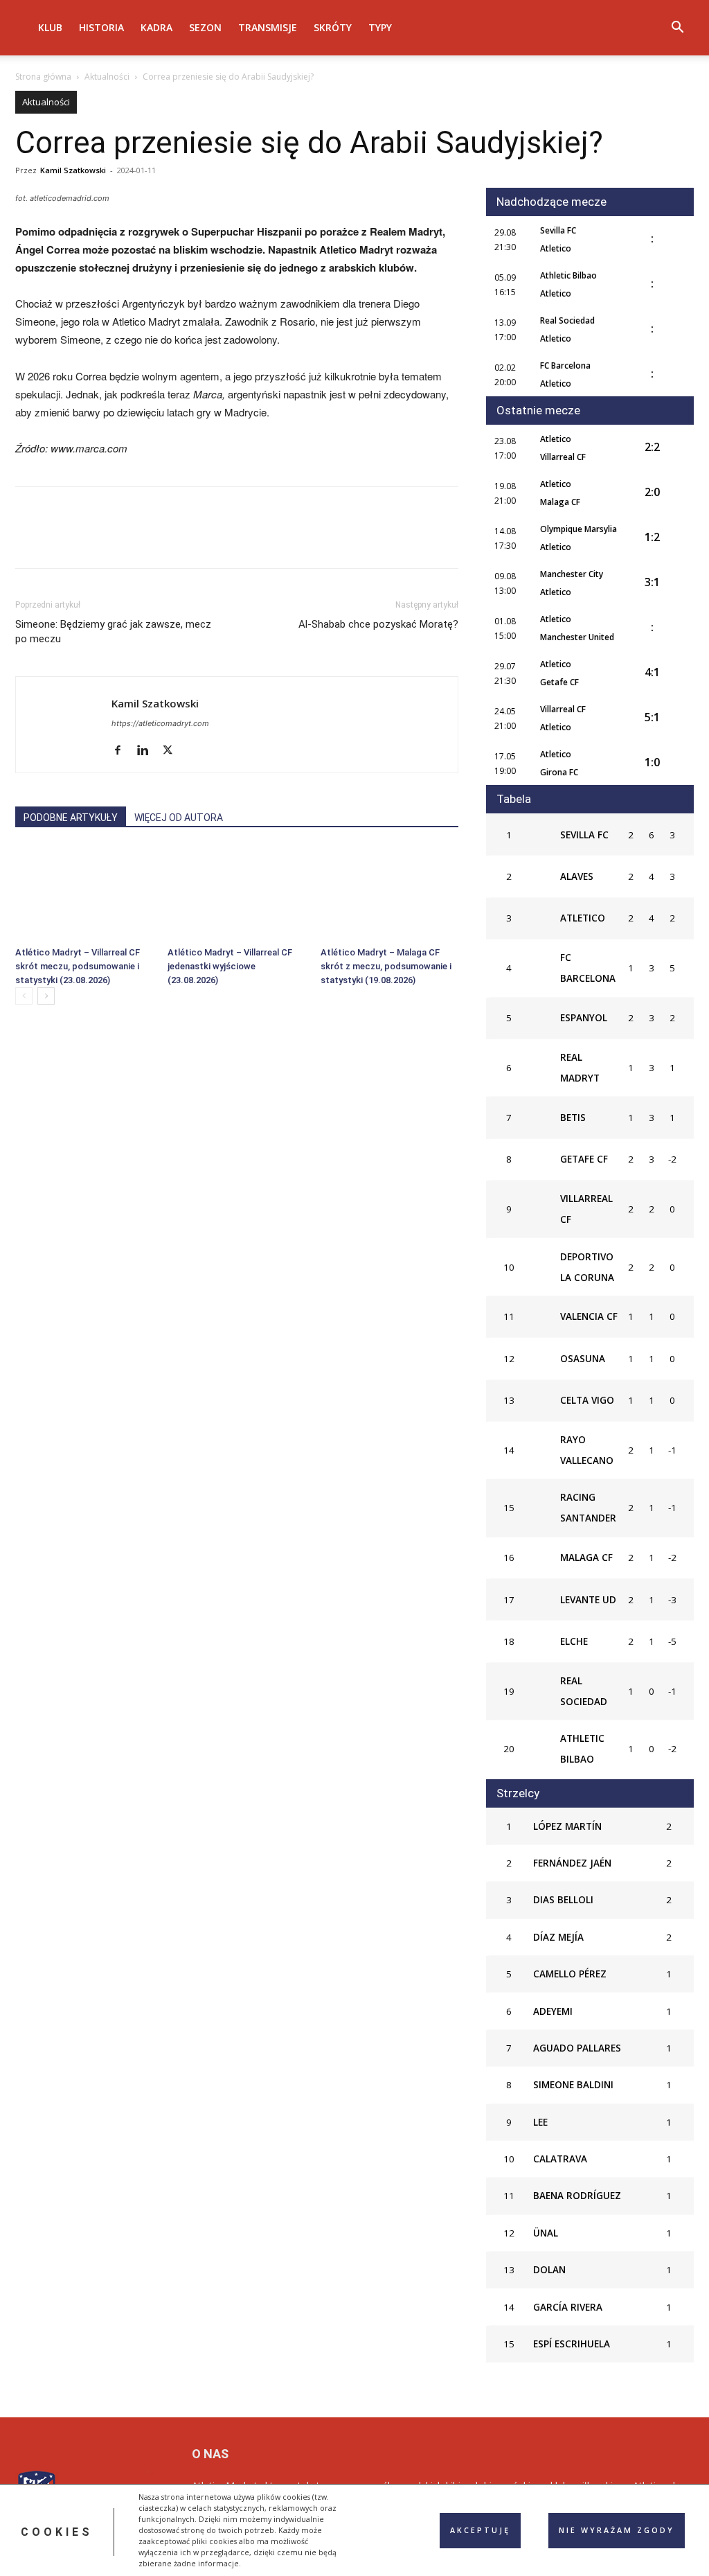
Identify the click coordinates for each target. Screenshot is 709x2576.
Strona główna (43, 77)
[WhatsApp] (125, 540)
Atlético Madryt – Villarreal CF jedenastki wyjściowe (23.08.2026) (230, 966)
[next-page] (46, 996)
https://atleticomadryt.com (160, 723)
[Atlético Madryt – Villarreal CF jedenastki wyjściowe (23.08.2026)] (236, 893)
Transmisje (268, 27)
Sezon (205, 27)
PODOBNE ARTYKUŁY (71, 818)
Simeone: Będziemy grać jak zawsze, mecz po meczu (113, 632)
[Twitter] (61, 540)
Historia (101, 27)
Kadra (156, 27)
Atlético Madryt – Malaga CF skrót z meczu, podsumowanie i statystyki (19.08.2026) (386, 966)
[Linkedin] (156, 540)
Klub (50, 27)
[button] (677, 29)
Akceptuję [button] (480, 2530)
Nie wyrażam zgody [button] (617, 2530)
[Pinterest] (93, 540)
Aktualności (107, 77)
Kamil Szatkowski (73, 170)
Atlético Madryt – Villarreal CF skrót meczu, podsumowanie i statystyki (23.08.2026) (78, 966)
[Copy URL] (188, 540)
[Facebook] (29, 540)
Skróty (333, 27)
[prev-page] (24, 996)
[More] (221, 540)
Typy (380, 27)
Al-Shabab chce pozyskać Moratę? (378, 624)
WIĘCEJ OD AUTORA (179, 818)
